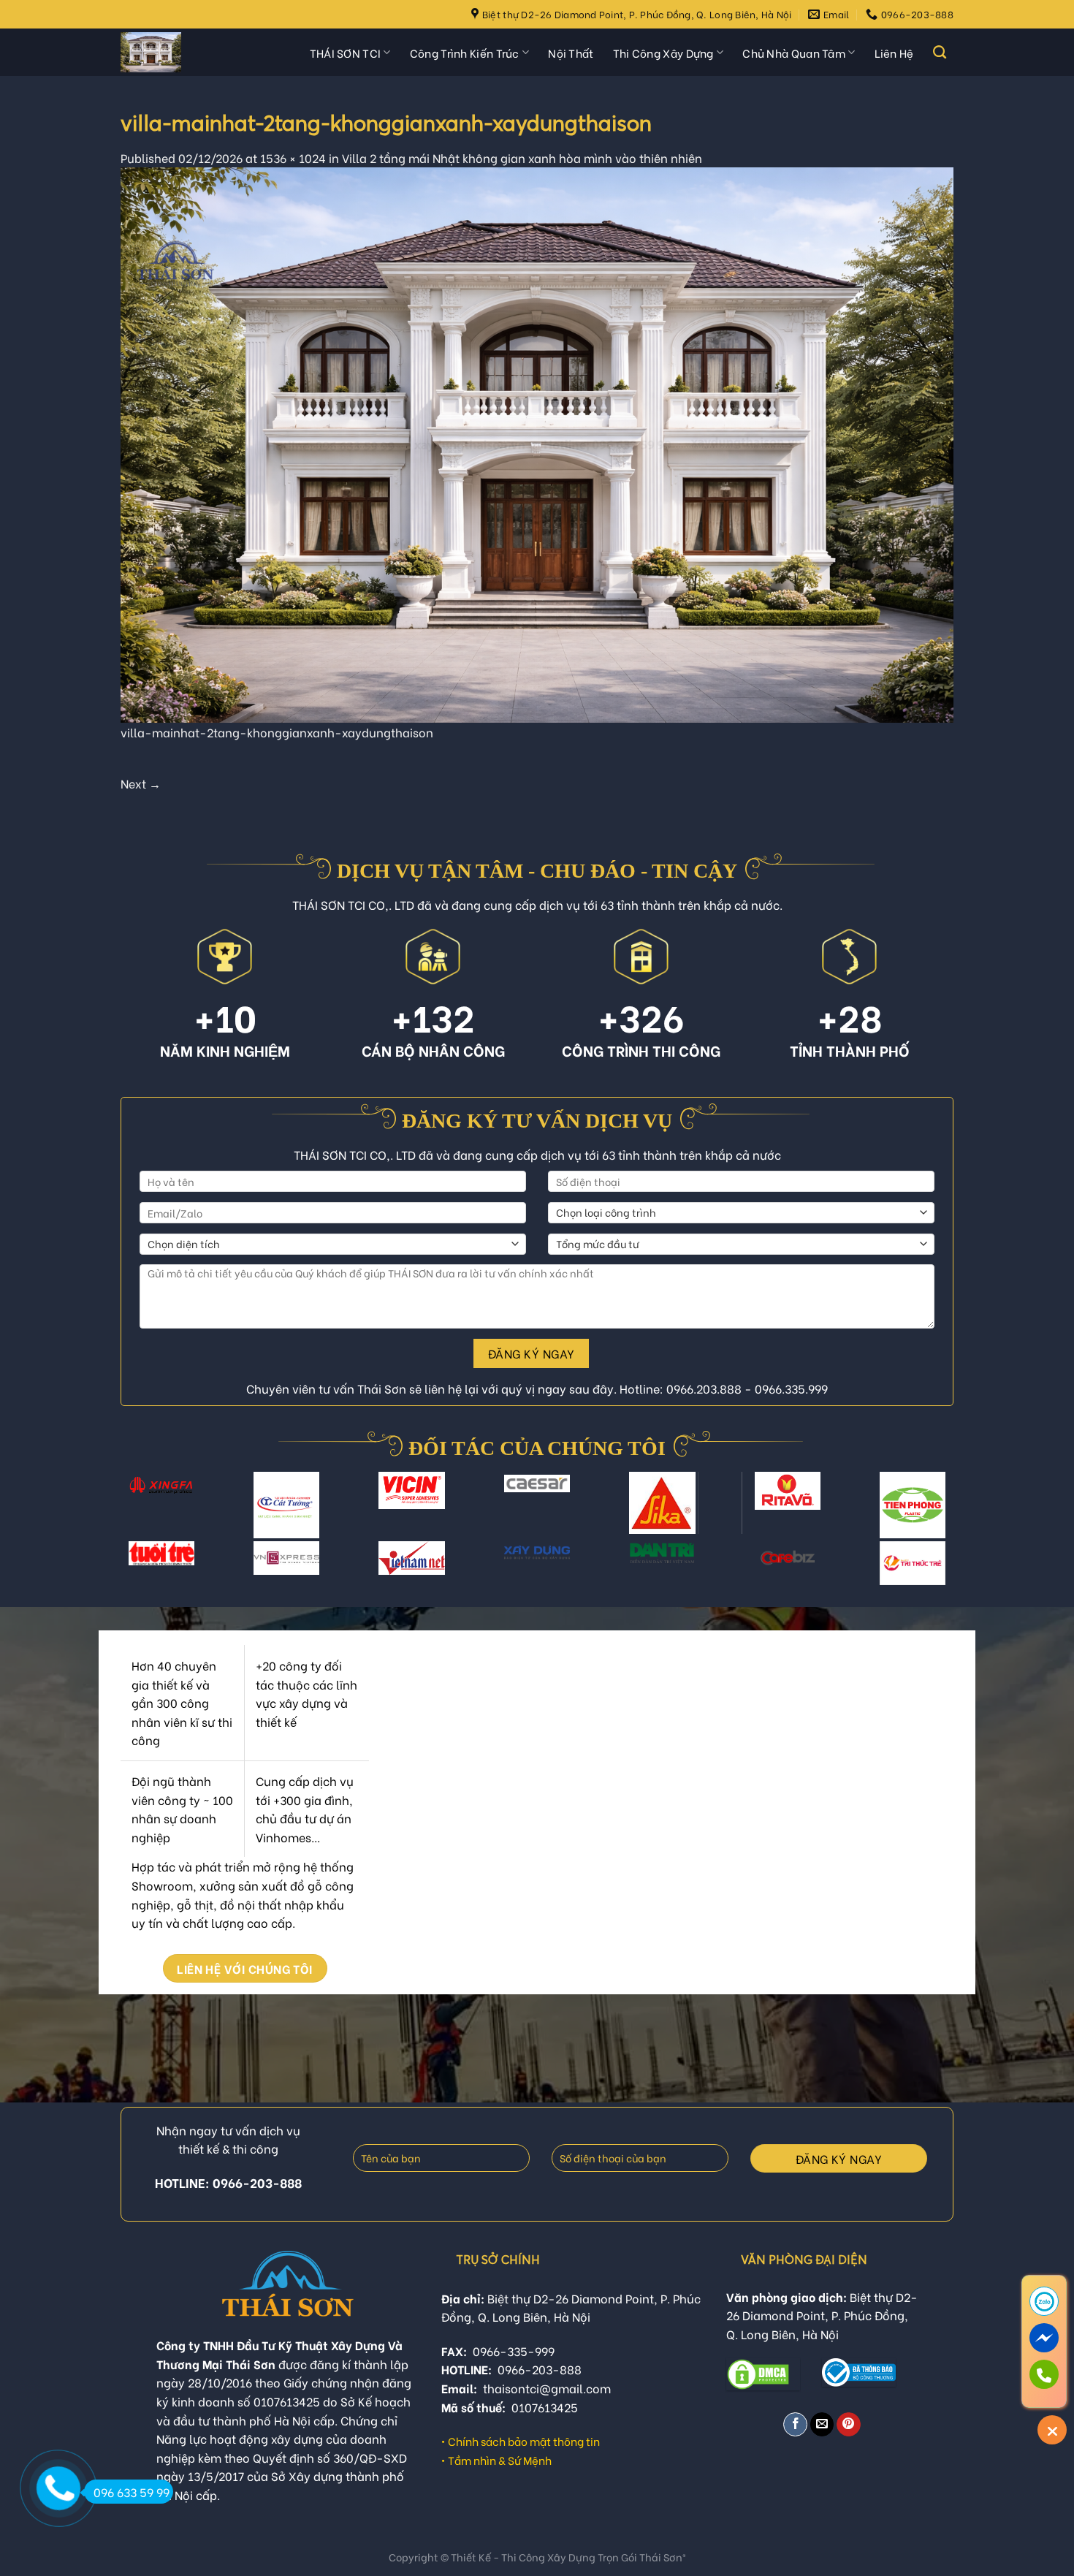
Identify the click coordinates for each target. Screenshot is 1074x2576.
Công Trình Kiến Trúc (465, 53)
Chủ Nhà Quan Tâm (794, 53)
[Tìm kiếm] (940, 53)
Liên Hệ (894, 53)
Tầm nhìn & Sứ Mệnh (500, 2460)
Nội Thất (571, 53)
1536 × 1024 (293, 157)
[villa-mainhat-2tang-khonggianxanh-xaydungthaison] (537, 442)
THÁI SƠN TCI (346, 53)
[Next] (940, 1514)
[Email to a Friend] (822, 2424)
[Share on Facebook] (795, 2424)
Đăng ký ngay (532, 1353)
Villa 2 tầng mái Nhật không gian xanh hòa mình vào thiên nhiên (522, 157)
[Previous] (134, 1514)
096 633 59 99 (132, 2492)
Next (141, 783)
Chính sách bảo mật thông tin (524, 2441)
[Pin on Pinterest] (849, 2424)
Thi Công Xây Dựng (663, 53)
